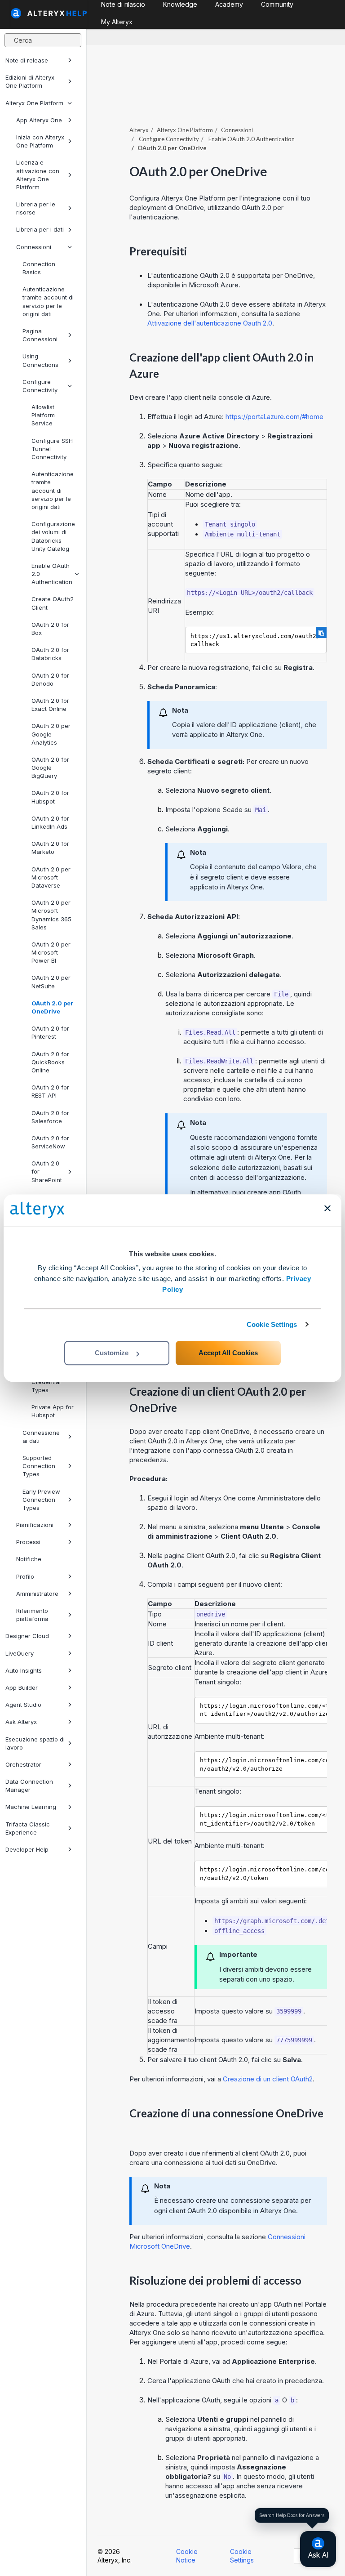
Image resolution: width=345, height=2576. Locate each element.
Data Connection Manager (29, 1786)
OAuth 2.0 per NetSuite (51, 982)
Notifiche (29, 1559)
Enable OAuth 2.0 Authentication (52, 574)
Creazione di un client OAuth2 (268, 2079)
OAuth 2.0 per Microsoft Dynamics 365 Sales (51, 915)
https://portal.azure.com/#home (274, 417)
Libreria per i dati (40, 229)
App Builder (22, 1688)
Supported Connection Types (39, 1466)
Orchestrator (23, 1764)
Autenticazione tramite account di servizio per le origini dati (48, 301)
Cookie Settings (272, 1324)
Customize (112, 1353)
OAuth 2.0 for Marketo (50, 848)
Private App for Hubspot (53, 1411)
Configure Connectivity (40, 386)
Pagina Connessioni (40, 335)
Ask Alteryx (21, 1722)
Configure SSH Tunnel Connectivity (52, 449)
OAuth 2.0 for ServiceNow (50, 1142)
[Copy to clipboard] (321, 632)
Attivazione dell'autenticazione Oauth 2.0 (210, 323)
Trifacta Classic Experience (28, 1828)
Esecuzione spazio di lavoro (35, 1743)
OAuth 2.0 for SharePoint (47, 1171)
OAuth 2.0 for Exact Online (50, 705)
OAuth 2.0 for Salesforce (50, 1117)
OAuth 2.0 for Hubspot (50, 797)
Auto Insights (24, 1670)
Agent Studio (23, 1705)
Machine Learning (31, 1807)
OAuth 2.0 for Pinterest (50, 1032)
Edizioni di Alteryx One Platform (30, 81)
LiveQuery (20, 1653)
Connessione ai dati (41, 1437)
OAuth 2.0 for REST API (50, 1091)
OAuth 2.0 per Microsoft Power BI (51, 952)
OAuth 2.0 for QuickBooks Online (50, 1062)
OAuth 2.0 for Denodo (50, 679)
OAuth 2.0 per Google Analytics (51, 734)
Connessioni (34, 247)
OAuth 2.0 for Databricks (50, 654)
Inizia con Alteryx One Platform (40, 141)
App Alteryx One (39, 120)
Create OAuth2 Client (53, 603)
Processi (28, 1542)
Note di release (27, 60)
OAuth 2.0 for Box (50, 629)
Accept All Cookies (228, 1353)
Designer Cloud (27, 1636)
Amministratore (37, 1594)
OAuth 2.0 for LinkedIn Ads (50, 822)
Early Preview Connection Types (41, 1500)
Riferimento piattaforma (32, 1615)
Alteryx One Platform (34, 103)
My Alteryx (117, 22)
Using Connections (40, 360)
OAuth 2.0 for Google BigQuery (50, 768)
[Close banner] (327, 1208)
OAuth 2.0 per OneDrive (52, 1007)
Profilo (25, 1576)
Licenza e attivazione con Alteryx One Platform (38, 175)
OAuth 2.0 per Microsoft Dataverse (51, 877)
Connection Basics (39, 268)
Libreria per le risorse (36, 208)
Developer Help (27, 1849)
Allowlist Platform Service (43, 415)
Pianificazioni (35, 1525)
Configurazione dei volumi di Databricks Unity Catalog (53, 536)
